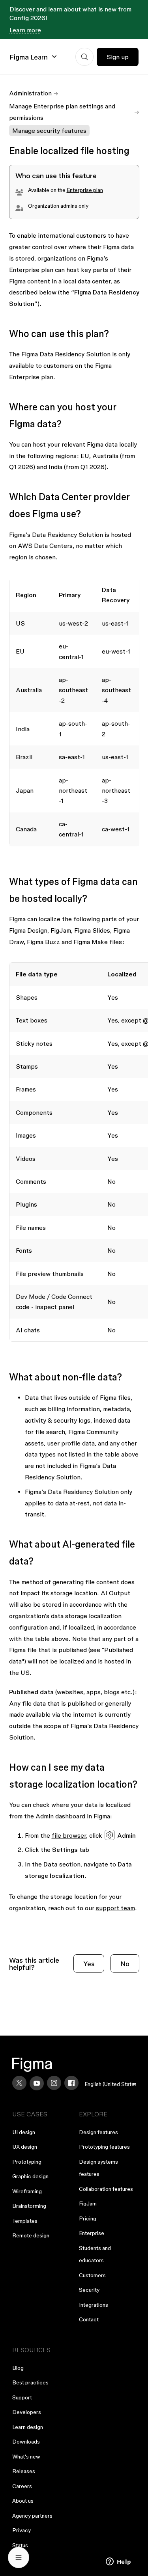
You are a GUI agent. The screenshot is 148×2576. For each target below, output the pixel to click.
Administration (30, 93)
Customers (92, 2275)
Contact (89, 2319)
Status (20, 2545)
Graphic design (30, 2176)
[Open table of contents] (19, 2557)
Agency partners (32, 2516)
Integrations (94, 2305)
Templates (25, 2221)
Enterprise (92, 2233)
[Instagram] (54, 2083)
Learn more (25, 30)
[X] (19, 2083)
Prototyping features (104, 2147)
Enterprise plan (85, 190)
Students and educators (95, 2254)
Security (89, 2290)
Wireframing (27, 2191)
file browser (69, 1835)
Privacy (22, 2530)
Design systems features (98, 2168)
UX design (25, 2147)
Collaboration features (106, 2189)
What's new (26, 2457)
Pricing (88, 2218)
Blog (18, 2368)
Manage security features (49, 130)
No (125, 1964)
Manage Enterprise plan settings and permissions (62, 112)
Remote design (31, 2235)
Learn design (28, 2427)
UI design (24, 2132)
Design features (98, 2132)
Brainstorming (29, 2206)
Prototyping (27, 2162)
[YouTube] (37, 2083)
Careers (22, 2486)
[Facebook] (71, 2083)
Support (22, 2397)
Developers (27, 2412)
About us (23, 2501)
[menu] (111, 2084)
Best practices (30, 2382)
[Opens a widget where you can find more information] (118, 2562)
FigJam (88, 2203)
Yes (89, 1964)
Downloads (26, 2442)
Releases (24, 2471)
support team (115, 1908)
